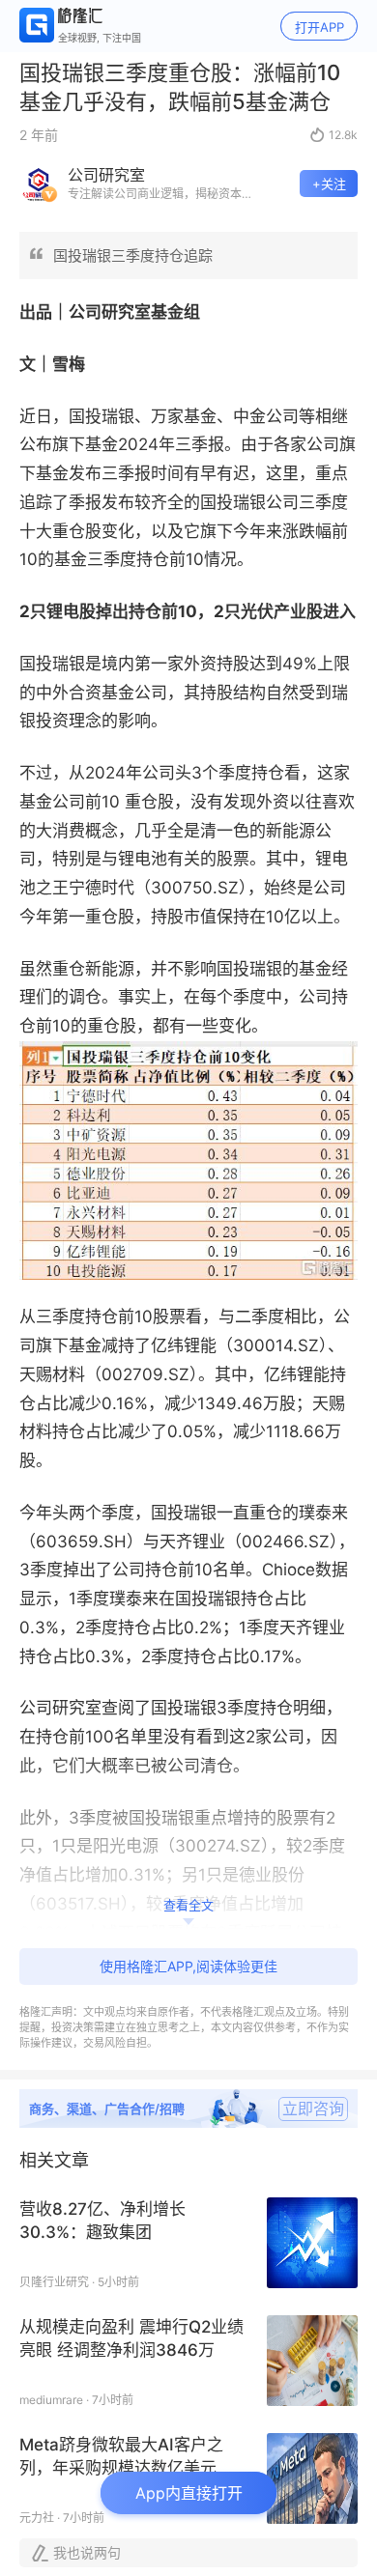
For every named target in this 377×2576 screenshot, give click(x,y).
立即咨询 (313, 2109)
